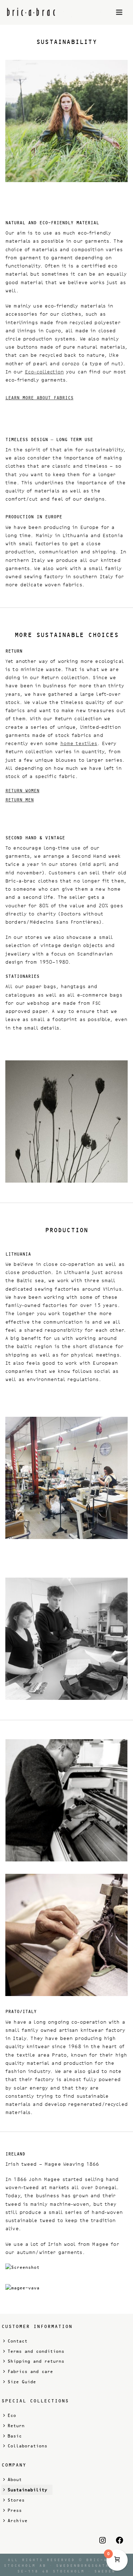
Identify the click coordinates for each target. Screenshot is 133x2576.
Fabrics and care (30, 2372)
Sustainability (27, 2490)
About (15, 2480)
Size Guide (22, 2382)
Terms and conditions (36, 2351)
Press (15, 2510)
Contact (17, 2341)
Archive (17, 2521)
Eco (12, 2416)
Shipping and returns (36, 2361)
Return (16, 2426)
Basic (15, 2436)
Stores (16, 2500)
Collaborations (27, 2446)
